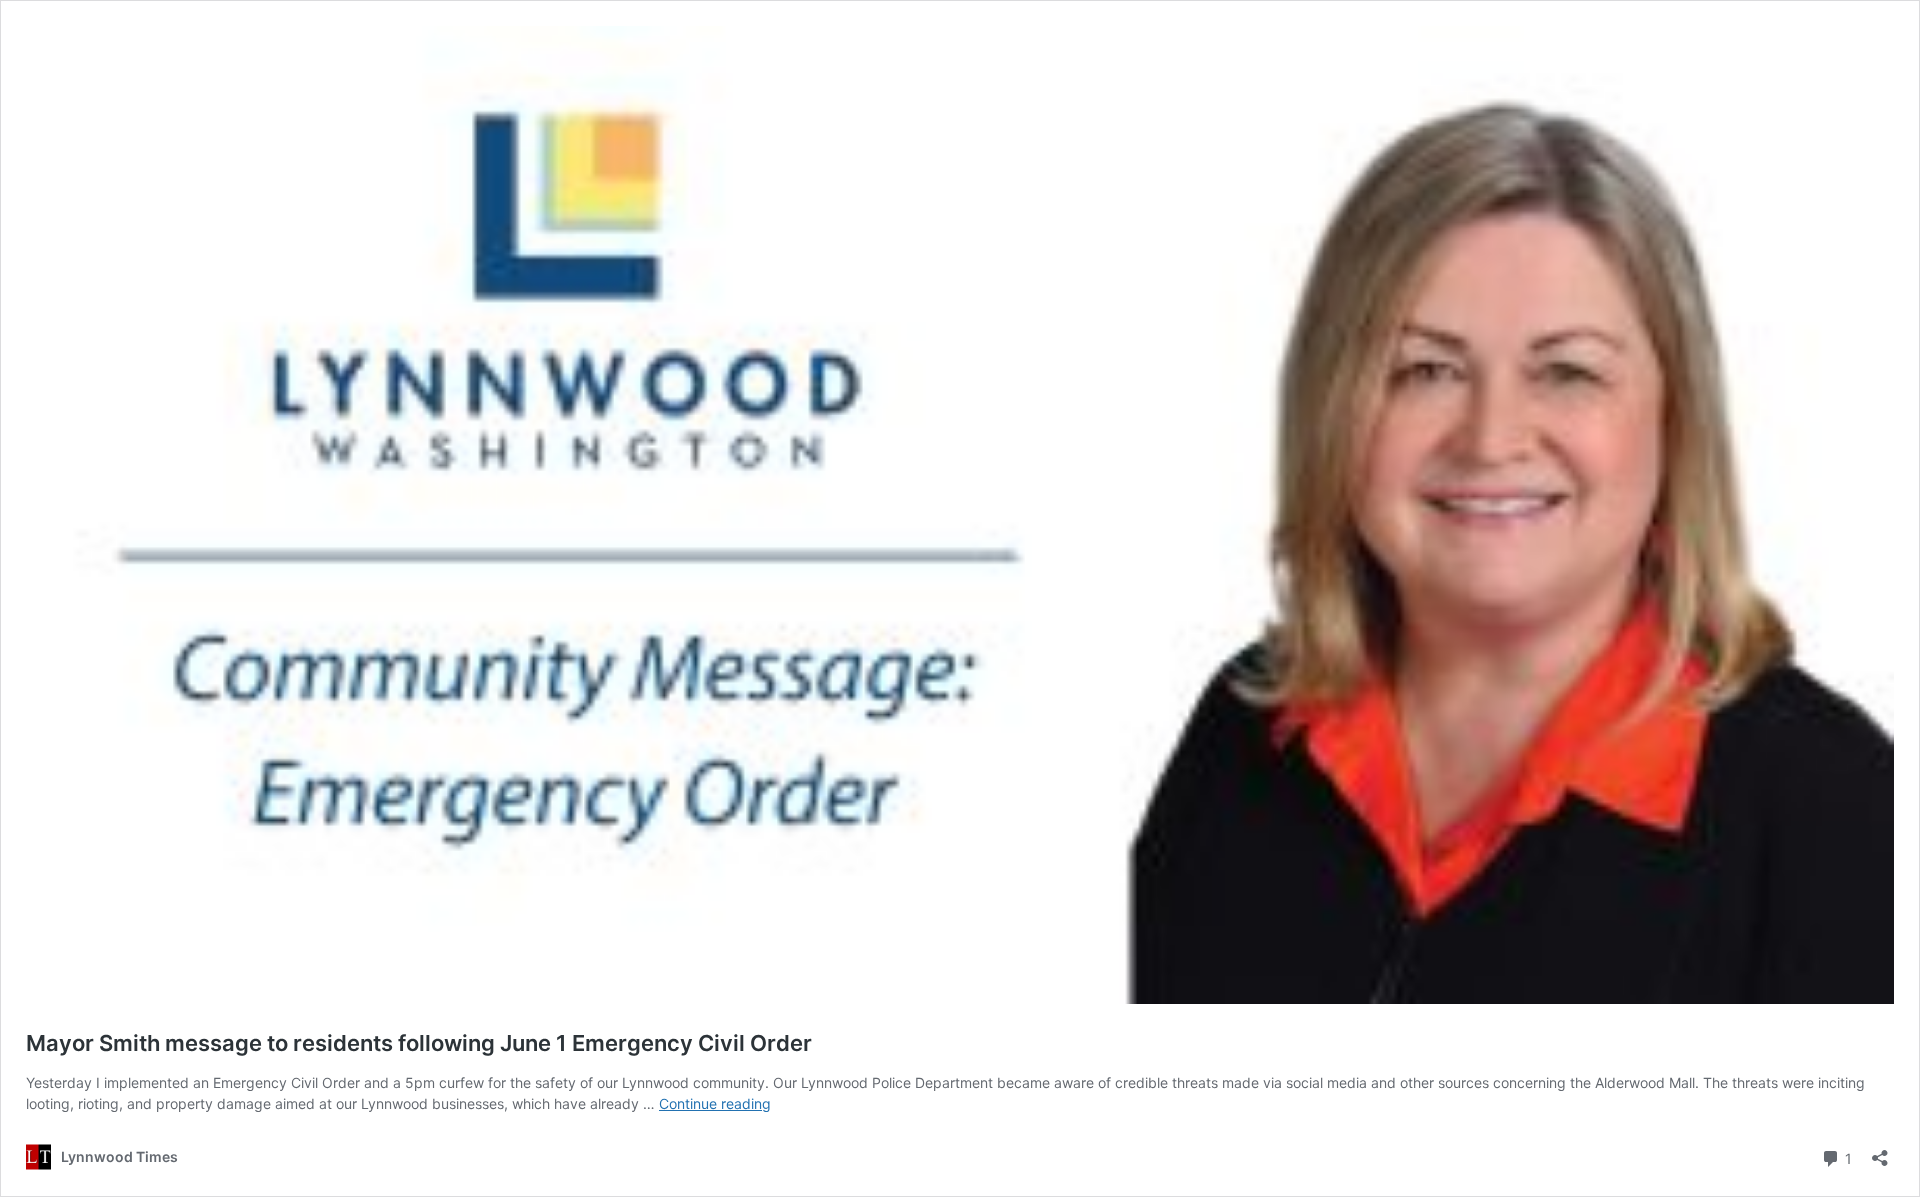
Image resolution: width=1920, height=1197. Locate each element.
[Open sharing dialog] (1880, 1151)
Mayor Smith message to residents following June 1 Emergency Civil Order (419, 1043)
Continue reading (715, 1103)
